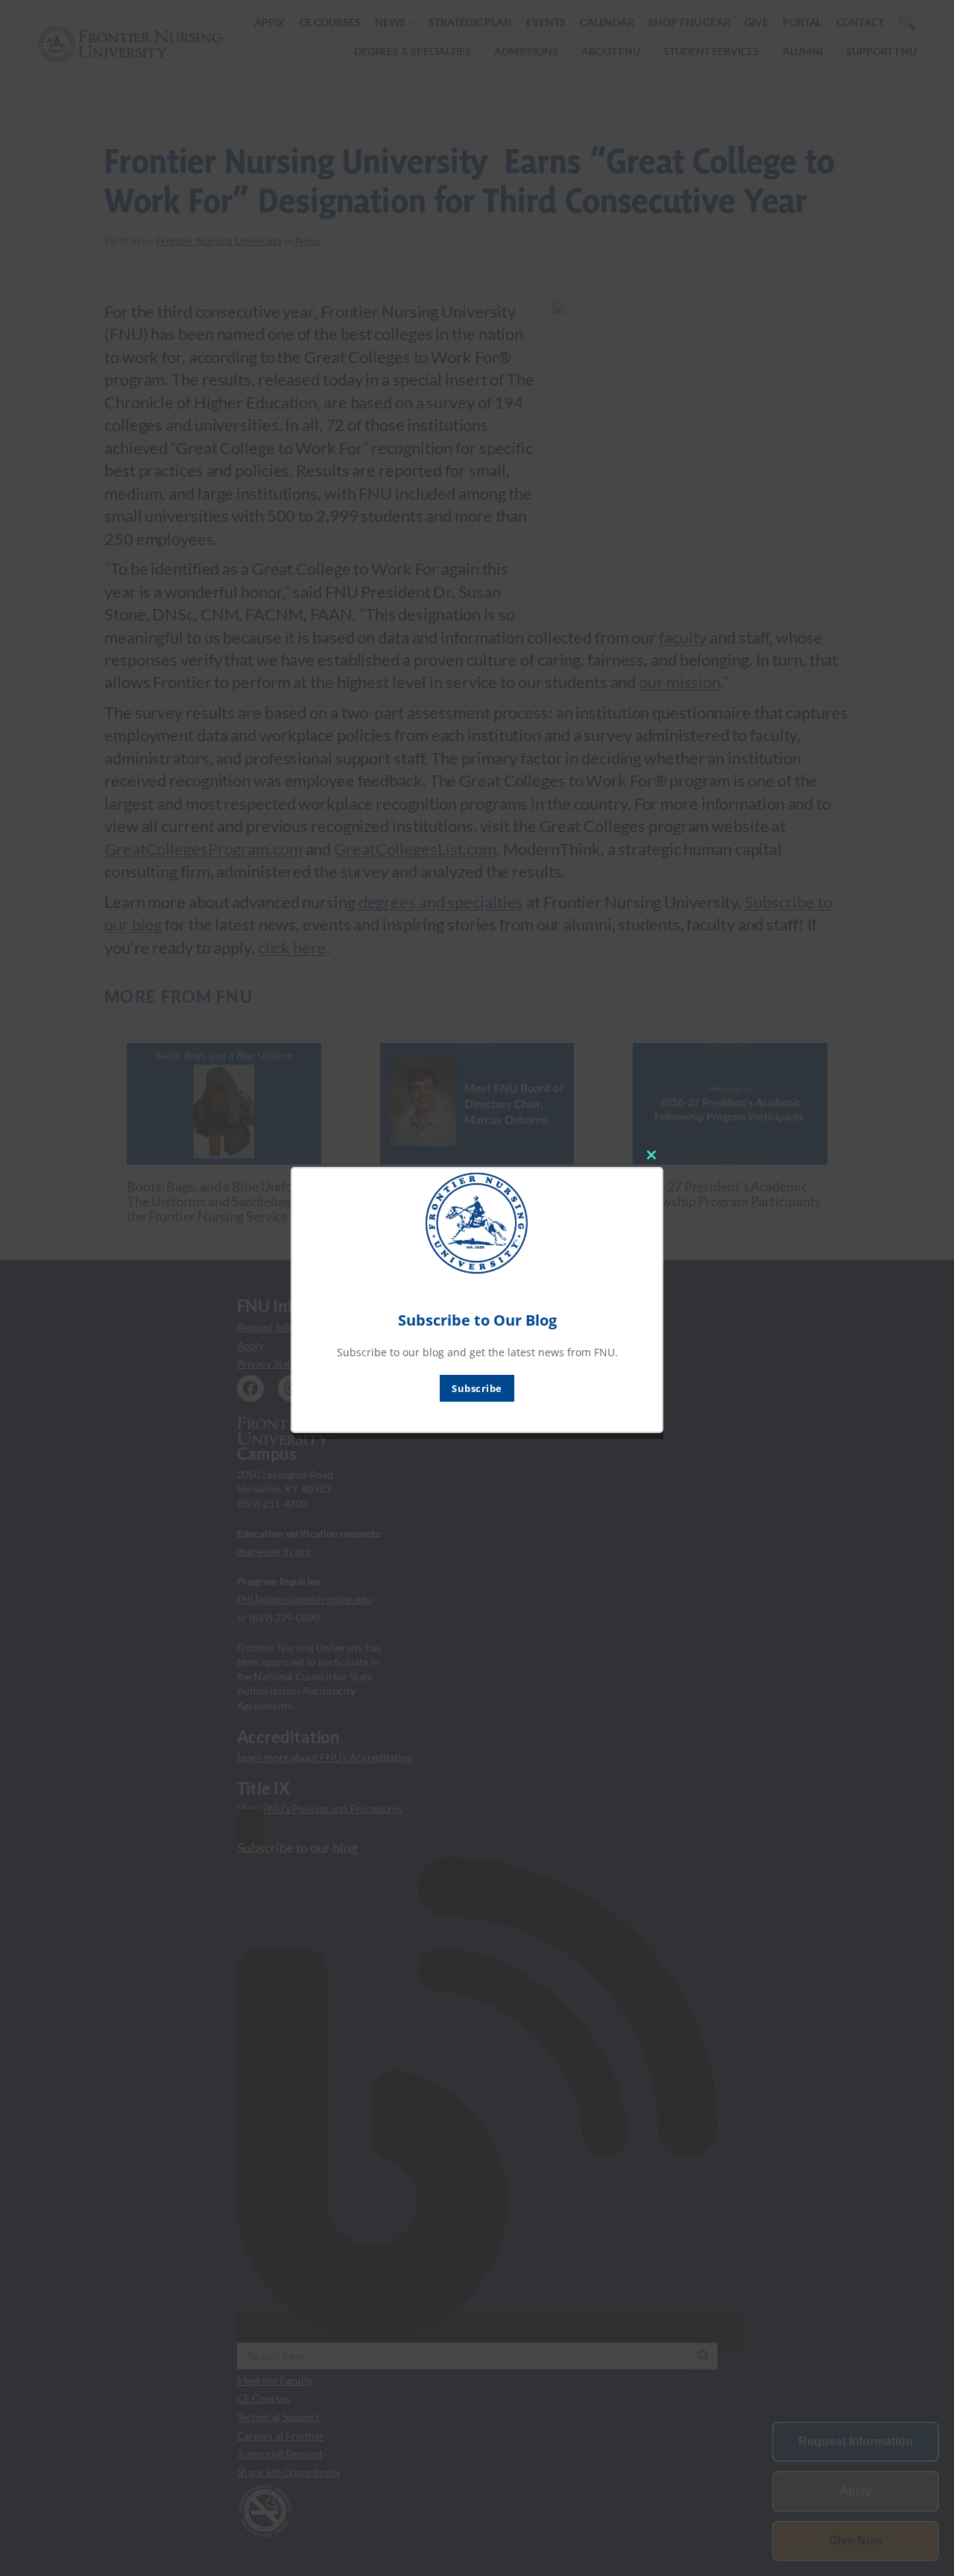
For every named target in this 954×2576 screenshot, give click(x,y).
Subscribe (477, 1388)
